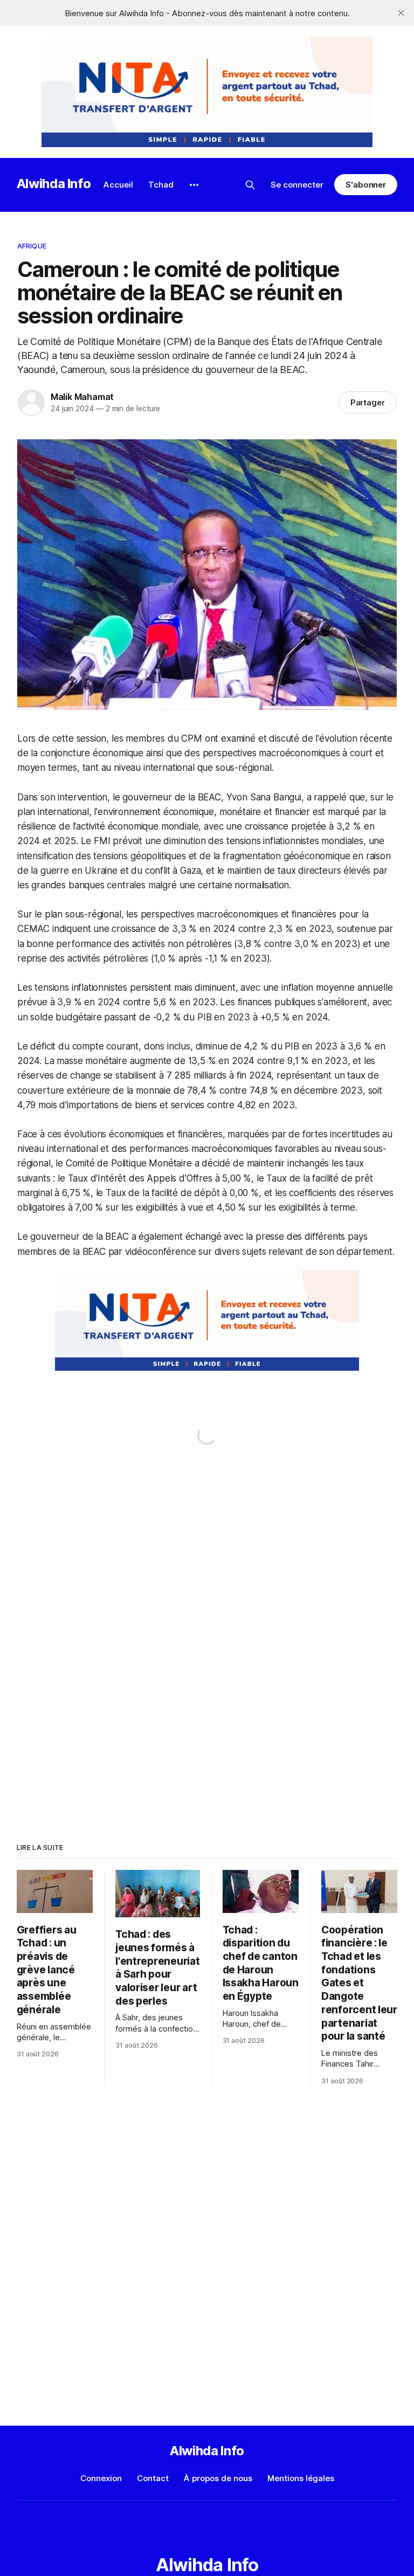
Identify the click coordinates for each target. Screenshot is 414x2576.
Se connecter (297, 185)
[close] (401, 13)
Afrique (32, 246)
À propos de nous (218, 2478)
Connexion (101, 2478)
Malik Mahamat (82, 397)
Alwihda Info (54, 184)
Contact (153, 2478)
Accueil (118, 185)
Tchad (161, 185)
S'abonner (366, 185)
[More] (194, 185)
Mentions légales (301, 2478)
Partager (368, 402)
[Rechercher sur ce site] (250, 185)
